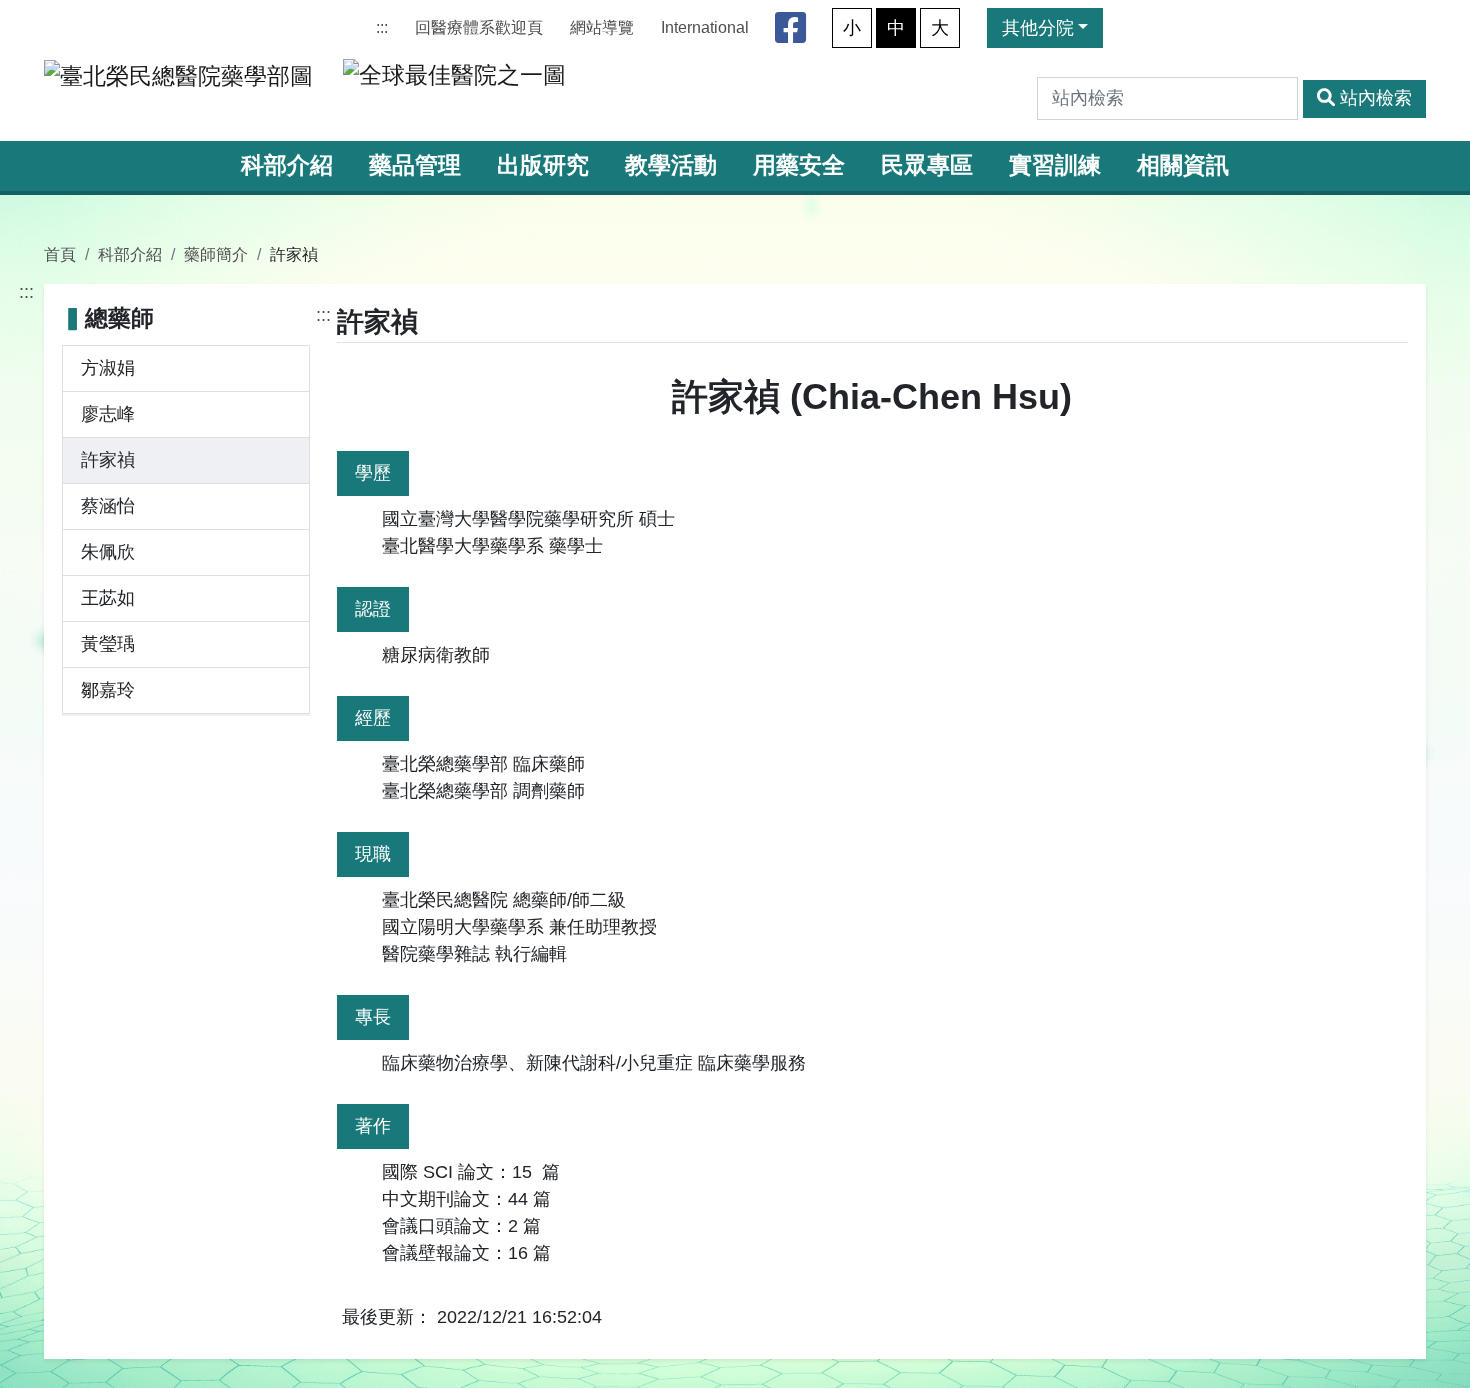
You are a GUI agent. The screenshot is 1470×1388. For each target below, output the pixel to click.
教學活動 (671, 165)
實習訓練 (1055, 165)
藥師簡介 (216, 254)
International (705, 27)
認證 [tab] (373, 609)
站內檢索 (1376, 98)
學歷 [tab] (373, 473)
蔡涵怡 (108, 506)
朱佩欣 (108, 552)
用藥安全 (799, 165)
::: (382, 27)
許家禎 (108, 460)
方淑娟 (108, 368)
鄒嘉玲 (108, 690)
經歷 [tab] (373, 718)
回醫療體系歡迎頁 (479, 27)
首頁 (60, 254)
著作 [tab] (373, 1126)
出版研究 (543, 165)
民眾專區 (927, 165)
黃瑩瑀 (108, 644)
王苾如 (108, 598)
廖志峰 (108, 414)
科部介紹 (287, 165)
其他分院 (1038, 28)
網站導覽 (602, 27)
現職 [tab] (373, 854)
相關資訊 (1183, 165)
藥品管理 (415, 165)
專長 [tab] (373, 1017)
